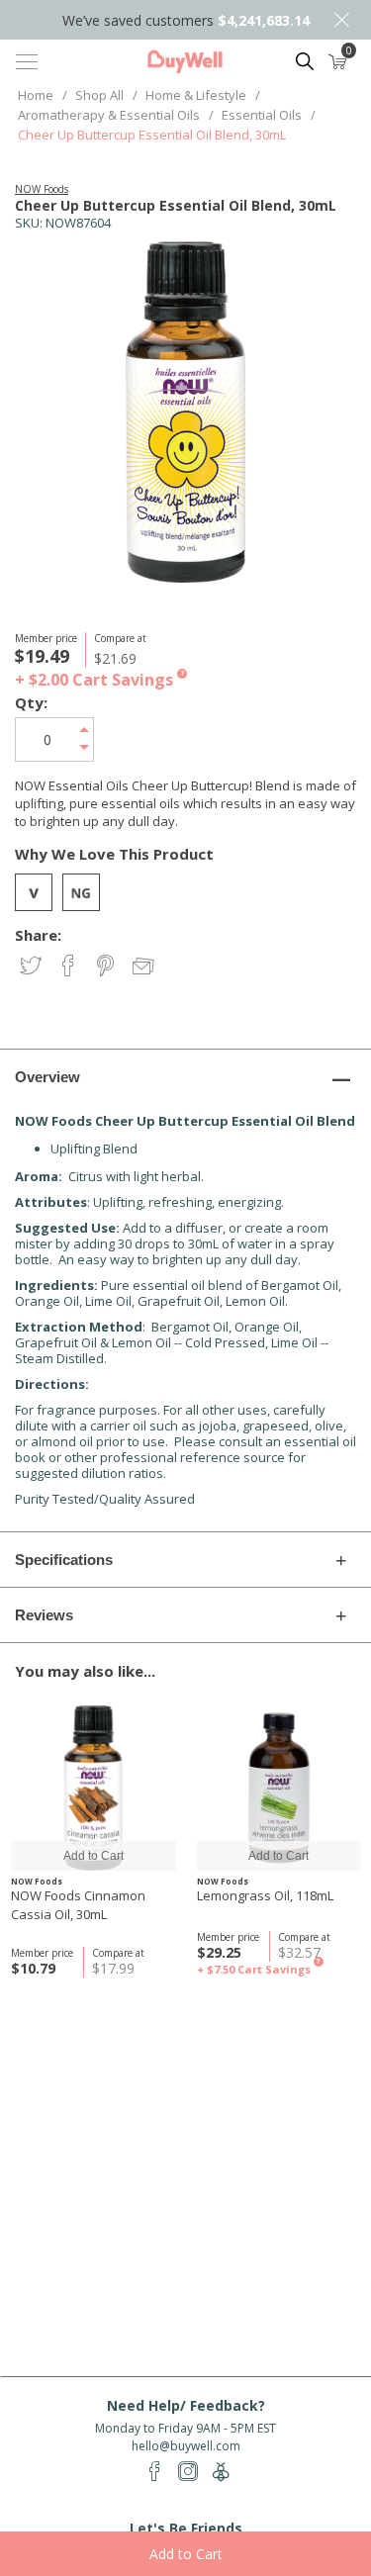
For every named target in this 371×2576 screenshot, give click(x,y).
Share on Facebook (70, 967)
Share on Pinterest (107, 967)
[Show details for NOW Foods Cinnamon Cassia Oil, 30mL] (93, 1788)
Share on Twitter (32, 967)
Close (341, 20)
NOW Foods (42, 189)
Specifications (64, 1560)
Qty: (31, 703)
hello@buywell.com (186, 2446)
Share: (38, 935)
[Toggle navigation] (27, 61)
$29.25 (219, 1952)
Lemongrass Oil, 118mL (265, 1895)
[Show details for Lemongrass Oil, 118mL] (279, 1788)
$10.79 (33, 1968)
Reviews (44, 1615)
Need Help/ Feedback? (186, 2405)
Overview (47, 1077)
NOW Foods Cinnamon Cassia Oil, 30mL (78, 1905)
